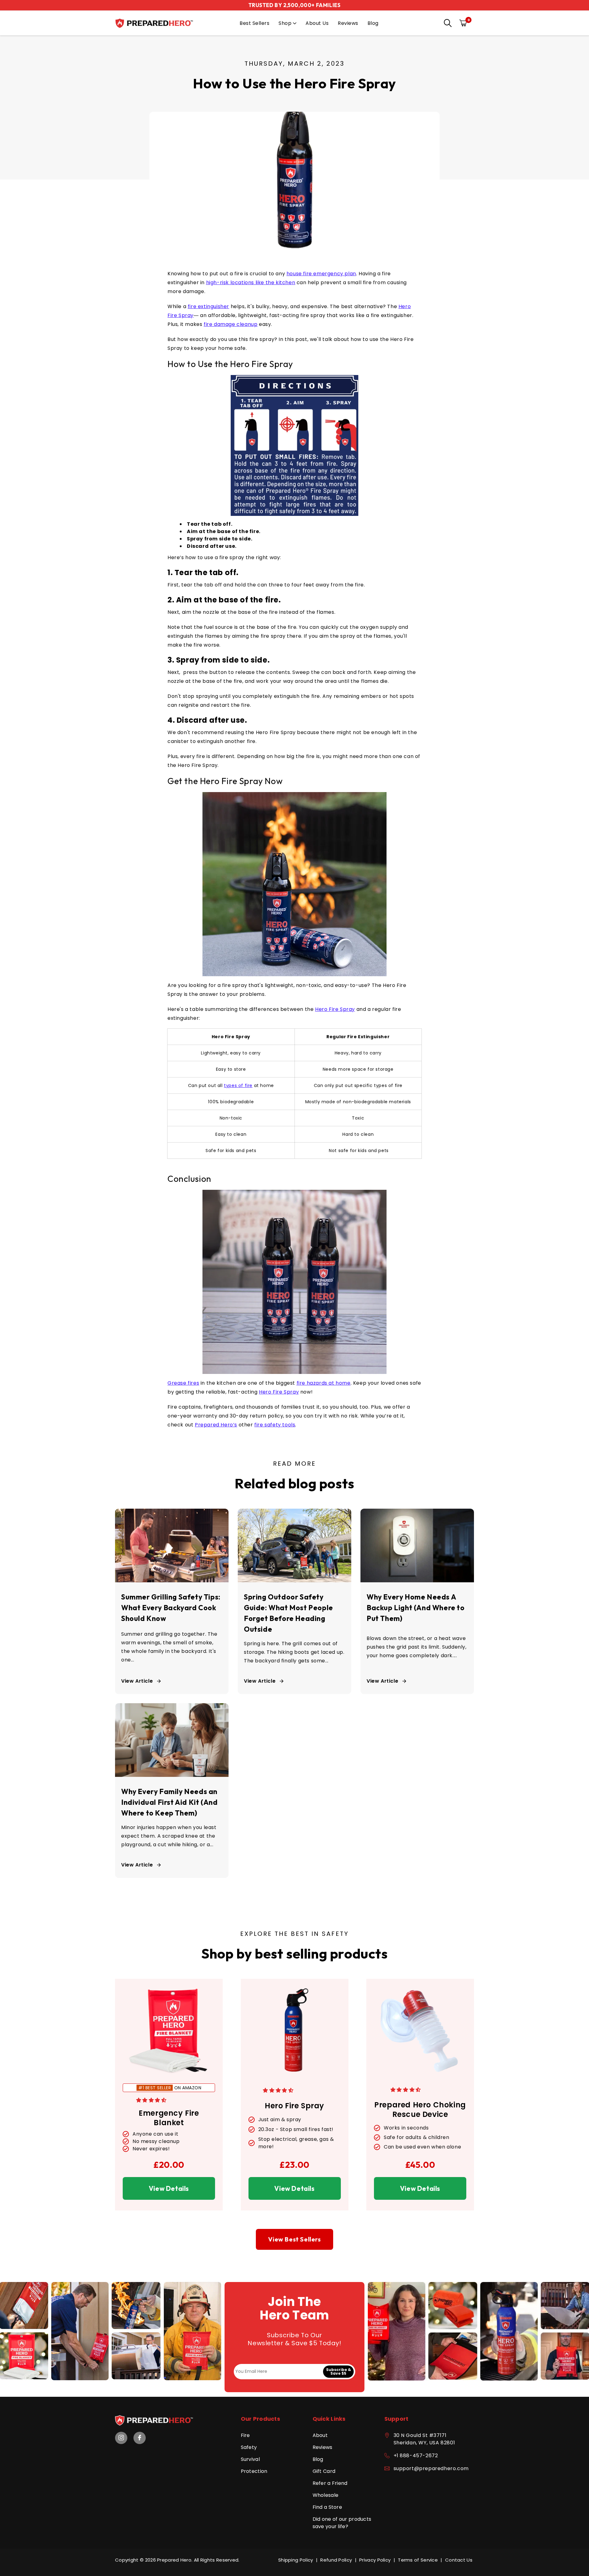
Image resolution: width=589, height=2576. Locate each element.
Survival (250, 2459)
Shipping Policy (296, 2560)
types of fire (238, 1085)
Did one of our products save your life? (342, 2523)
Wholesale (326, 2495)
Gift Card (324, 2471)
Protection (254, 2471)
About (320, 2435)
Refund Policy (336, 2560)
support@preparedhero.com (431, 2468)
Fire (245, 2435)
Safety (249, 2447)
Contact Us (459, 2560)
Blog (373, 23)
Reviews (348, 23)
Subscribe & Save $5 (339, 2371)
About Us (317, 23)
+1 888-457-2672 (416, 2456)
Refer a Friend (330, 2483)
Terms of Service (418, 2560)
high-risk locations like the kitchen (251, 282)
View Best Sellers (294, 2239)
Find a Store (327, 2507)
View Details (169, 2188)
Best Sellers (254, 23)
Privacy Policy (375, 2560)
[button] (446, 24)
